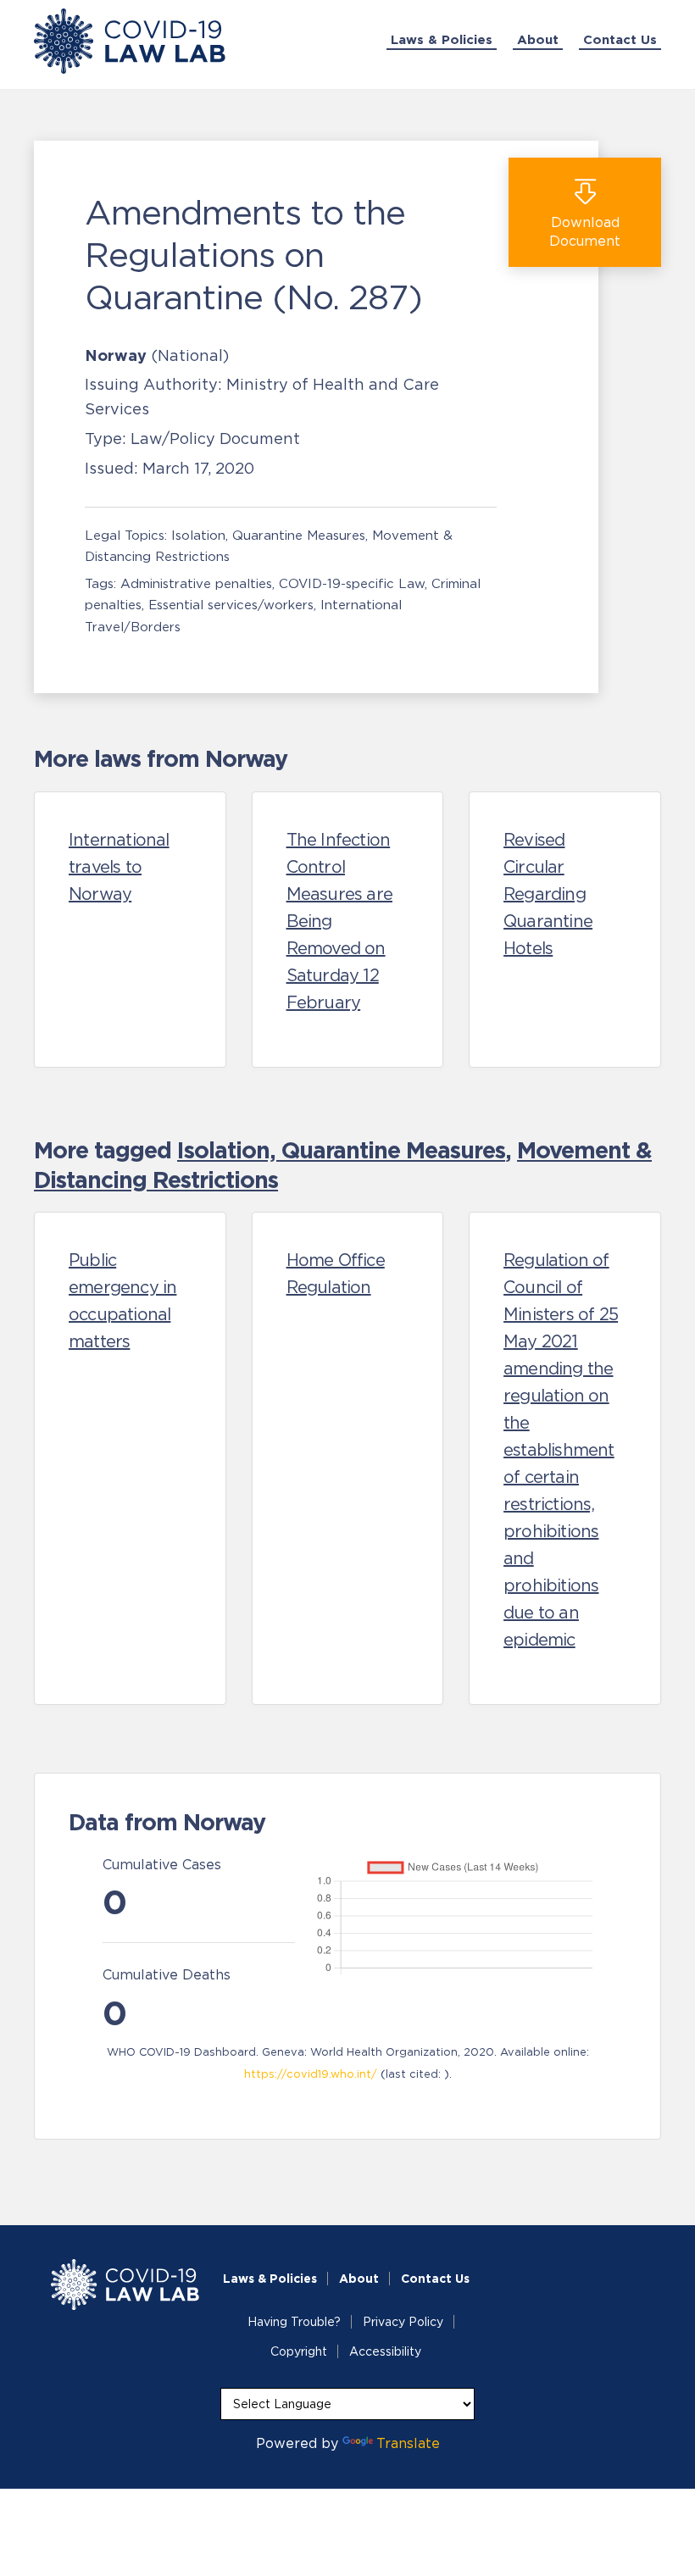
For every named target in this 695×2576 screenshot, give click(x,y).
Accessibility (385, 2351)
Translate (408, 2443)
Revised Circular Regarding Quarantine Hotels (548, 894)
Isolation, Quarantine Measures (268, 535)
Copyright (299, 2351)
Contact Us (620, 39)
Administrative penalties (196, 583)
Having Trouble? (294, 2322)
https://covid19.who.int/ (311, 2074)
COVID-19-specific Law (352, 583)
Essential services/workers (231, 605)
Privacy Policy (403, 2322)
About (538, 39)
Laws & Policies (442, 39)
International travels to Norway (119, 867)
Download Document (585, 231)
